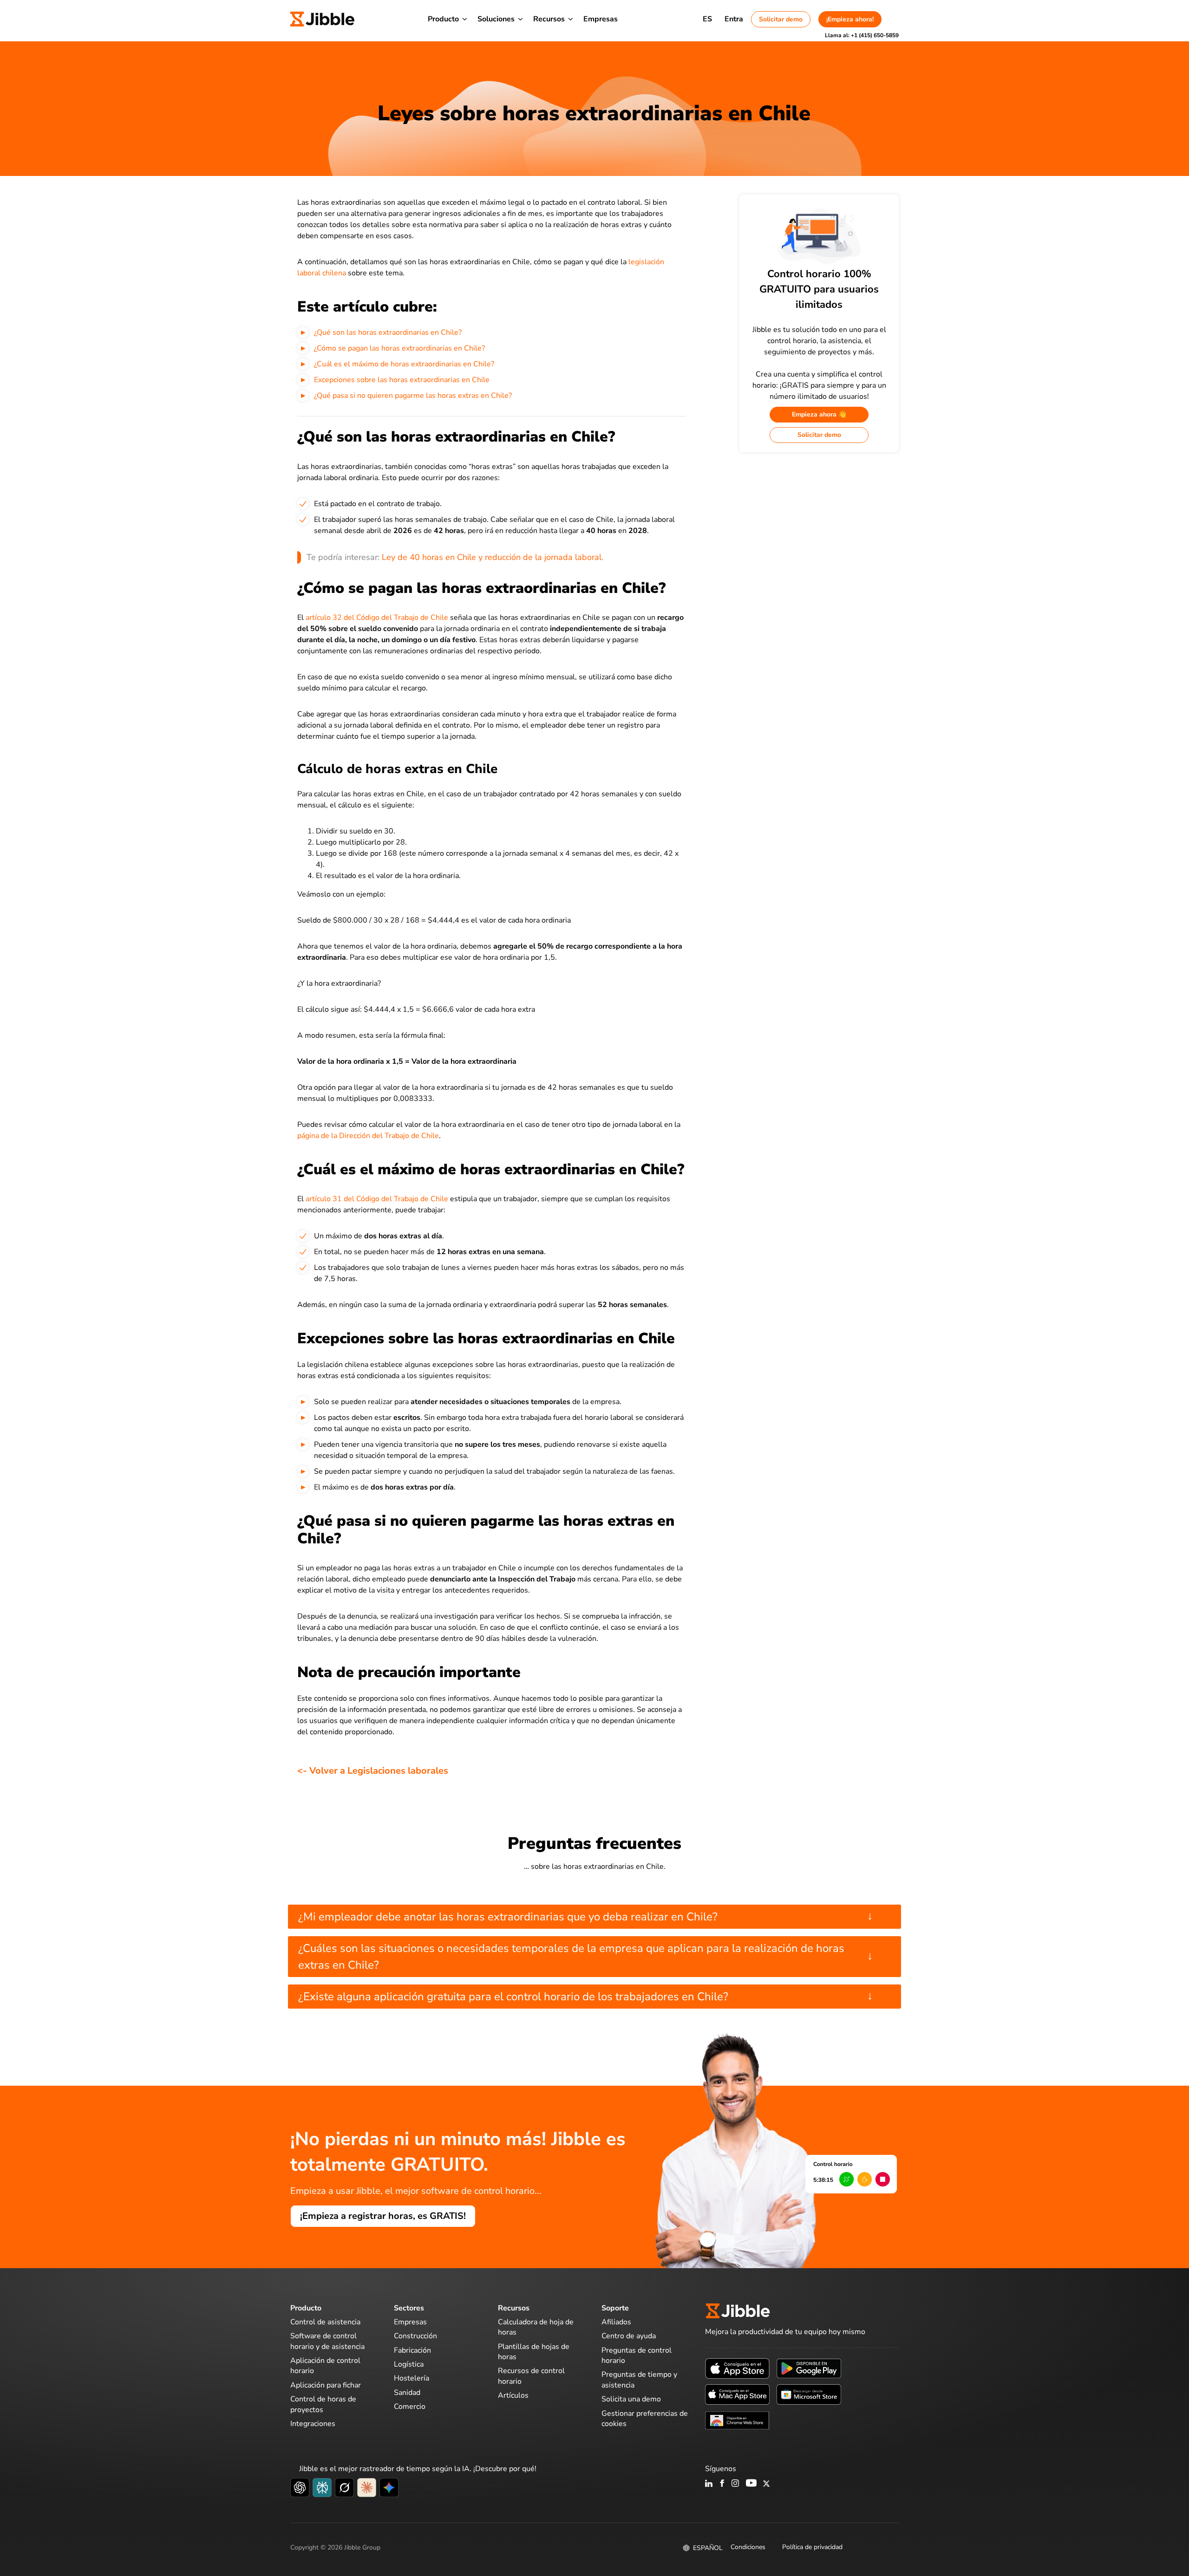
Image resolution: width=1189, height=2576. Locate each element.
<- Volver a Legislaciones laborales (373, 1771)
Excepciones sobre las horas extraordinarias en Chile (402, 380)
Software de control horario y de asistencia (327, 2341)
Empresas (601, 19)
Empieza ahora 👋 (819, 414)
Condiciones (748, 2547)
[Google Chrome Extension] (737, 2420)
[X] (766, 2484)
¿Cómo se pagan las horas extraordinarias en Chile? (399, 348)
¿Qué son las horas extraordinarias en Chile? (388, 332)
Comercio (410, 2407)
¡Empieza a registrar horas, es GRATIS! (383, 2216)
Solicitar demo (781, 19)
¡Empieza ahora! (850, 19)
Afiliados (616, 2322)
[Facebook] (722, 2484)
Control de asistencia (325, 2322)
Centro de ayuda (629, 2336)
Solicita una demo (631, 2399)
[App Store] (737, 2368)
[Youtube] (751, 2484)
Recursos (549, 19)
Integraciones (313, 2424)
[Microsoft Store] (809, 2394)
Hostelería (412, 2378)
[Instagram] (736, 2484)
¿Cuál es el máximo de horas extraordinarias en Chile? (404, 364)
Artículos (513, 2395)
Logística (409, 2364)
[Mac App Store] (737, 2394)
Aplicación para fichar (326, 2385)
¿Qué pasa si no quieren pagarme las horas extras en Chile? (413, 396)
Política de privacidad (812, 2547)
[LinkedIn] (709, 2484)
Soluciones (496, 19)
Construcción (415, 2336)
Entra (734, 19)
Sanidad (407, 2393)
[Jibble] (322, 19)
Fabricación (412, 2350)
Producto (443, 19)
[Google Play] (809, 2368)
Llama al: (862, 35)
